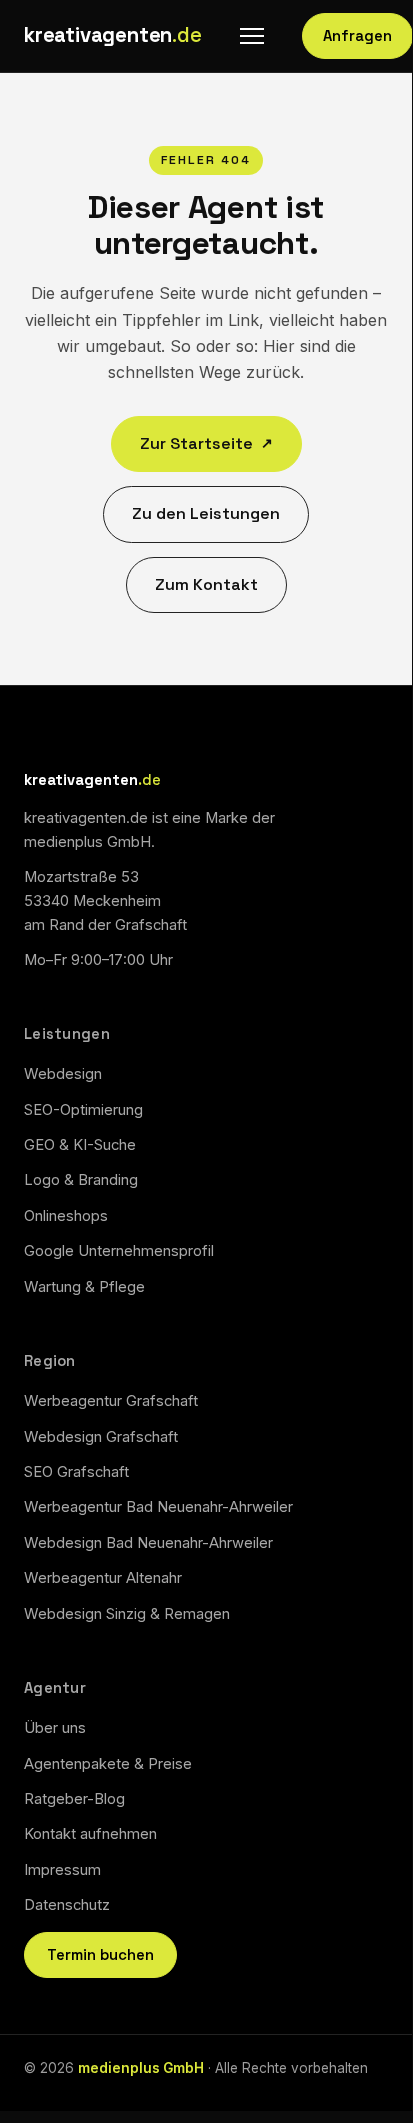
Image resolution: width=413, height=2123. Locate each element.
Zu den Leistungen (206, 513)
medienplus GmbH (141, 2068)
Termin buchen (100, 1955)
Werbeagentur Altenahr (103, 1578)
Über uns (55, 1728)
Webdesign (63, 1074)
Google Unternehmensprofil (119, 1251)
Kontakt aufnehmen (90, 1834)
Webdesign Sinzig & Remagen (127, 1614)
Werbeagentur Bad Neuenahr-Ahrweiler (158, 1507)
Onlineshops (66, 1216)
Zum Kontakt (206, 584)
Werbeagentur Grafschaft (111, 1401)
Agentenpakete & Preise (108, 1764)
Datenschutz (67, 1905)
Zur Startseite (206, 443)
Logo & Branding (81, 1180)
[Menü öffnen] (252, 36)
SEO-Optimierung (83, 1110)
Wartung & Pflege (84, 1287)
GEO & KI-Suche (80, 1145)
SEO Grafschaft (76, 1472)
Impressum (62, 1870)
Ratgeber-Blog (74, 1799)
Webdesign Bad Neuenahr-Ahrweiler (148, 1543)
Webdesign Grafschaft (101, 1437)
